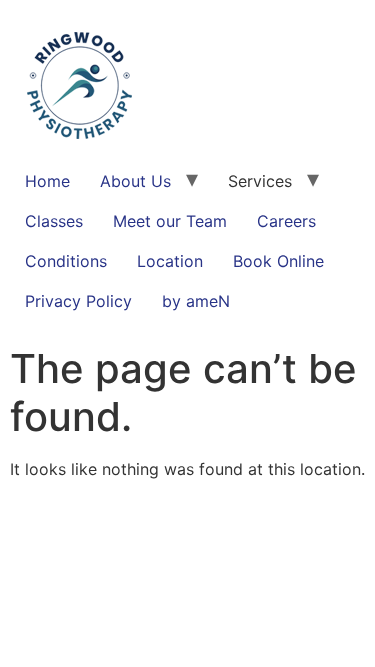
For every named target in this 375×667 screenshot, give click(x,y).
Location (170, 261)
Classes (54, 221)
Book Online (278, 261)
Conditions (66, 261)
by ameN (196, 301)
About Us (135, 181)
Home (47, 181)
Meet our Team (170, 221)
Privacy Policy (78, 301)
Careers (286, 221)
